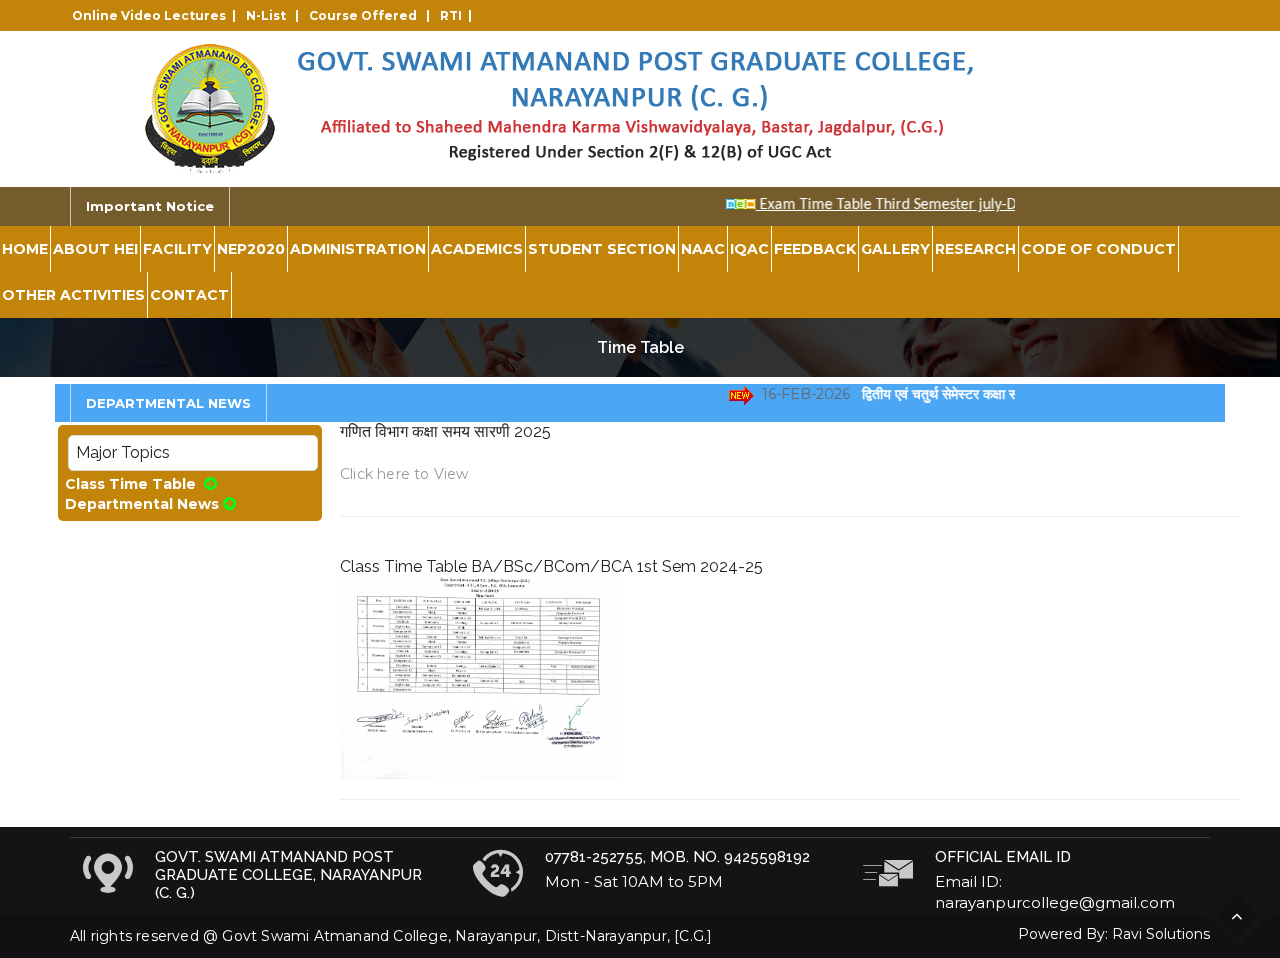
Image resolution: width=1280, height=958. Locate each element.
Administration (358, 249)
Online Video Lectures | (157, 15)
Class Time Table (132, 484)
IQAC (749, 249)
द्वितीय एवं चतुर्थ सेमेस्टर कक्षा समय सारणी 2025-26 (987, 394)
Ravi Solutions (1161, 934)
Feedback (815, 249)
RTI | (459, 15)
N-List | (275, 15)
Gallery (895, 249)
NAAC (703, 249)
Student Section (602, 249)
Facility (177, 249)
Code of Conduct (1098, 249)
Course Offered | (372, 15)
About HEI (95, 249)
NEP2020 (251, 249)
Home (25, 249)
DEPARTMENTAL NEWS (168, 403)
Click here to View (404, 474)
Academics (477, 249)
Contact (189, 295)
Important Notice (150, 206)
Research (975, 249)
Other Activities (73, 295)
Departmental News (142, 504)
